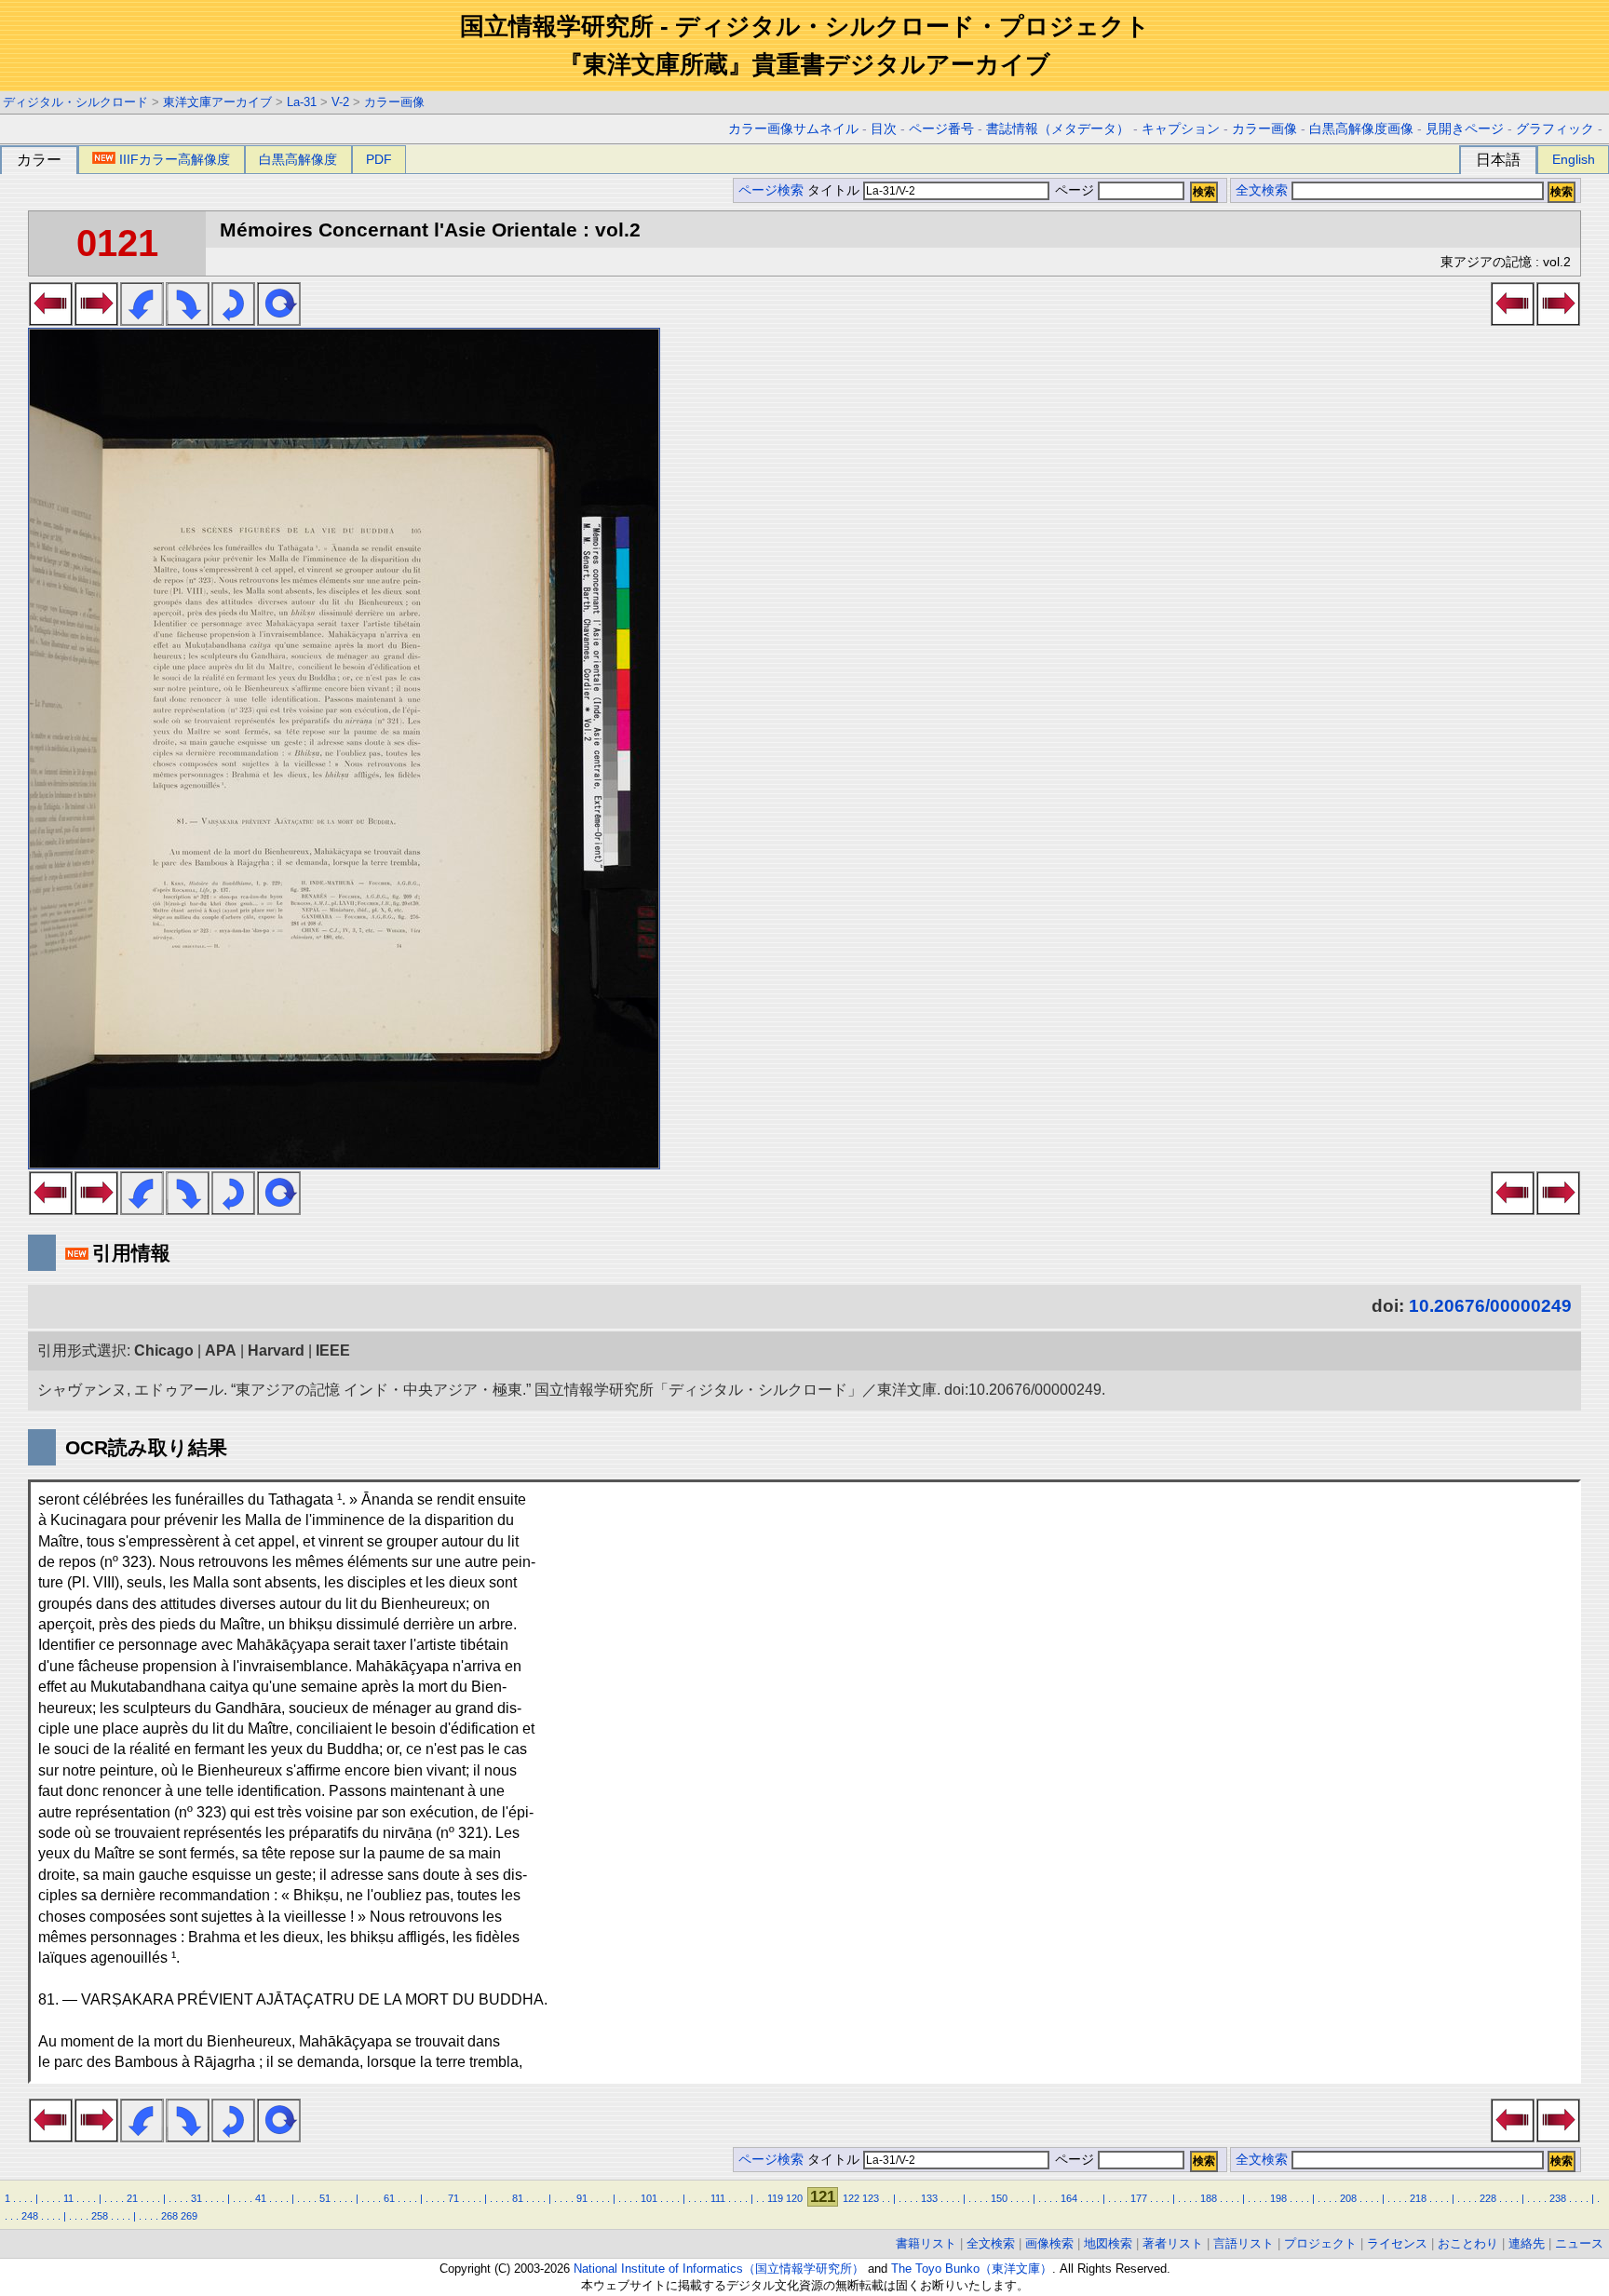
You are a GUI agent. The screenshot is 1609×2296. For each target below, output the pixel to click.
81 (518, 2198)
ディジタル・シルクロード (75, 102)
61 (389, 2198)
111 (718, 2198)
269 (189, 2216)
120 (794, 2198)
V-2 (340, 102)
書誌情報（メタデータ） (1058, 129)
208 (1348, 2198)
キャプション (1181, 129)
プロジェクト (1320, 2243)
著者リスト (1173, 2243)
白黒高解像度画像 (1361, 129)
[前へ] (51, 320)
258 (100, 2216)
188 (1209, 2198)
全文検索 (1262, 190)
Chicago (164, 1351)
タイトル (835, 190)
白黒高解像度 (298, 159)
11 (68, 2198)
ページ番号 (941, 129)
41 (261, 2198)
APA (221, 1351)
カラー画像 (394, 102)
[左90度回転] (142, 320)
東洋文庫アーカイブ (217, 102)
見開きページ (1465, 129)
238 (1558, 2198)
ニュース (1579, 2243)
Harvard (276, 1351)
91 (582, 2198)
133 (929, 2198)
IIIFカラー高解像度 (175, 159)
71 (453, 2198)
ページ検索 (771, 190)
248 (30, 2216)
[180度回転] (233, 320)
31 (196, 2198)
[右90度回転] (188, 320)
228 (1488, 2198)
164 (1069, 2198)
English (1574, 159)
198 (1278, 2198)
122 (851, 2198)
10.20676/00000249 (1490, 1306)
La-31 (302, 102)
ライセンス (1397, 2243)
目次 (884, 129)
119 (775, 2198)
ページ (1075, 190)
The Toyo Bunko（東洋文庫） (972, 2269)
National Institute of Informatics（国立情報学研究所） (719, 2269)
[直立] (279, 320)
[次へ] (96, 320)
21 (132, 2198)
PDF (379, 159)
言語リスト (1244, 2243)
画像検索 (1049, 2243)
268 (169, 2216)
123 (871, 2198)
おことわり (1468, 2243)
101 (649, 2198)
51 (325, 2198)
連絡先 (1527, 2243)
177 (1139, 2198)
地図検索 (1108, 2243)
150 (999, 2198)
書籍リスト (926, 2243)
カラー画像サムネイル (793, 129)
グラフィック (1555, 129)
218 (1418, 2198)
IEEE (333, 1351)
